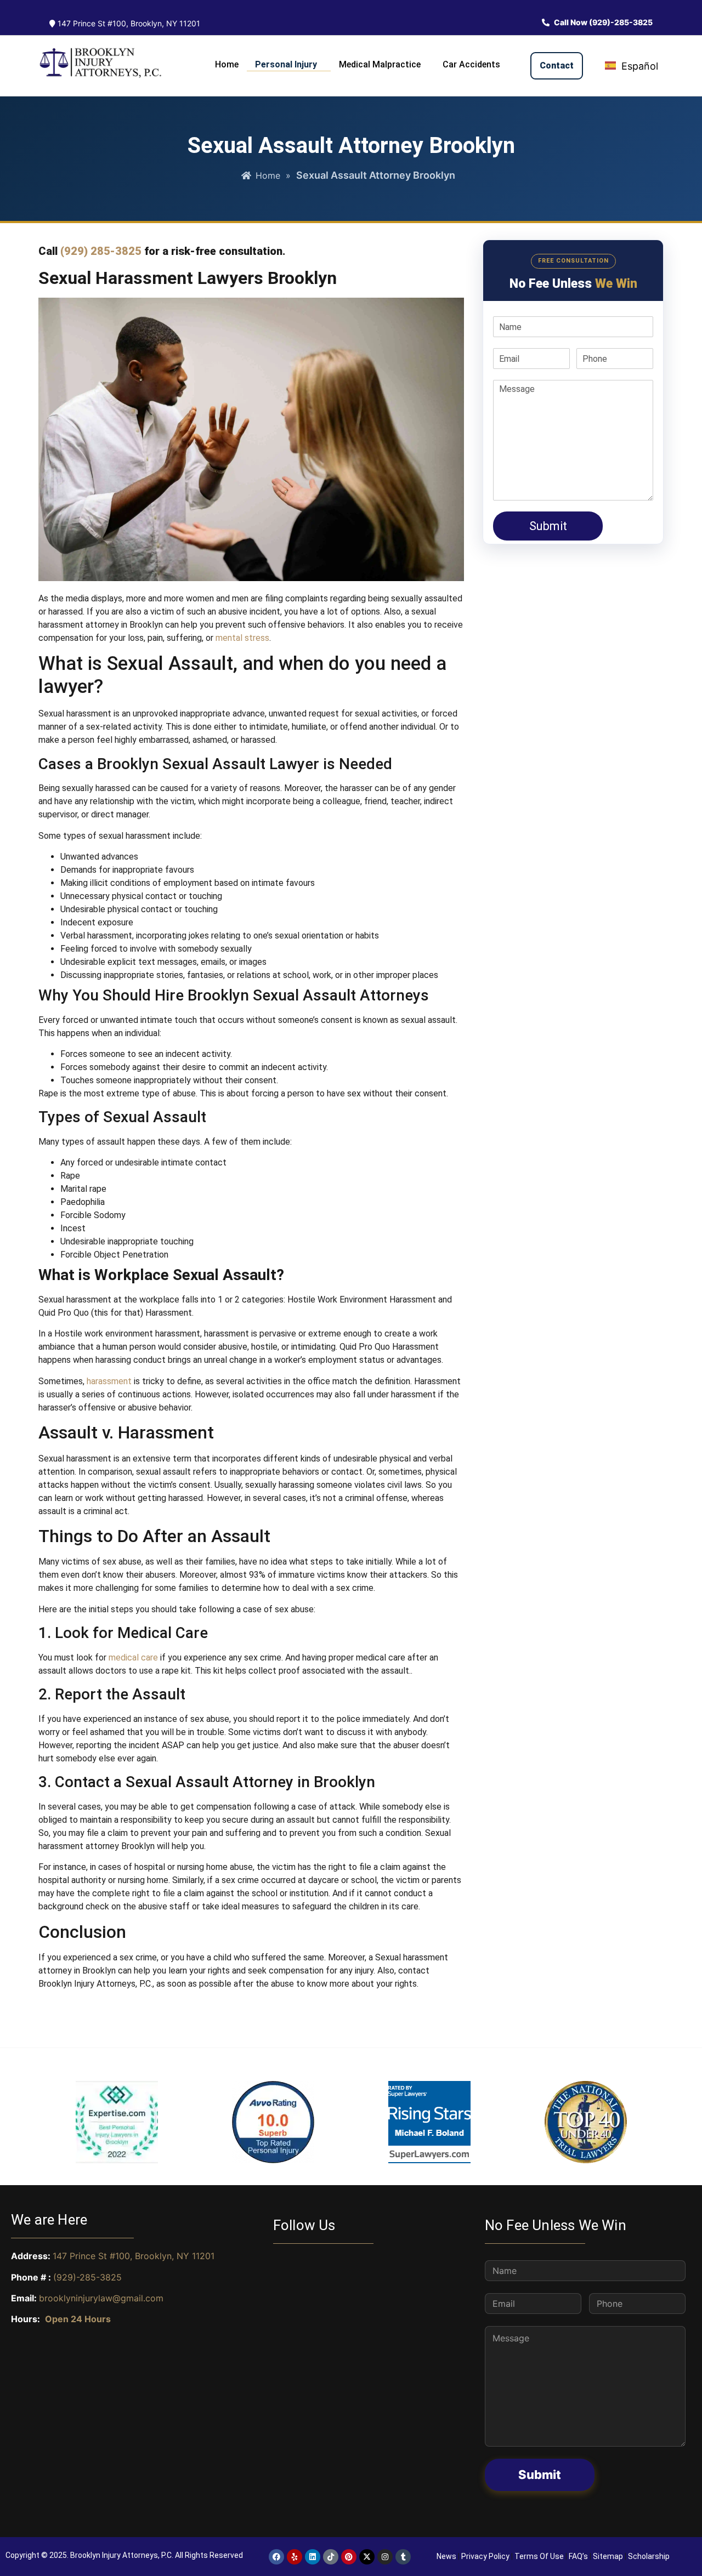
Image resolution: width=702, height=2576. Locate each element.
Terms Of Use (539, 2556)
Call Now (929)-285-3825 (602, 22)
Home (227, 64)
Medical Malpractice (380, 64)
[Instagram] (385, 2557)
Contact (557, 66)
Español (638, 66)
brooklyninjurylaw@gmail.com (101, 2298)
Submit (548, 527)
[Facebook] (276, 2557)
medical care (133, 1657)
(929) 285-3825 (101, 251)
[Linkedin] (313, 2557)
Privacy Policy (485, 2556)
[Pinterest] (349, 2557)
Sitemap (608, 2556)
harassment (109, 1381)
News (446, 2556)
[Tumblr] (403, 2557)
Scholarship (649, 2556)
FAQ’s (578, 2556)
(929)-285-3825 (87, 2277)
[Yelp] (295, 2557)
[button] (289, 62)
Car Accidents (471, 64)
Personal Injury (286, 64)
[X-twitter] (367, 2557)
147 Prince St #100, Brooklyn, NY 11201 (128, 23)
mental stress (242, 638)
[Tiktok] (331, 2557)
